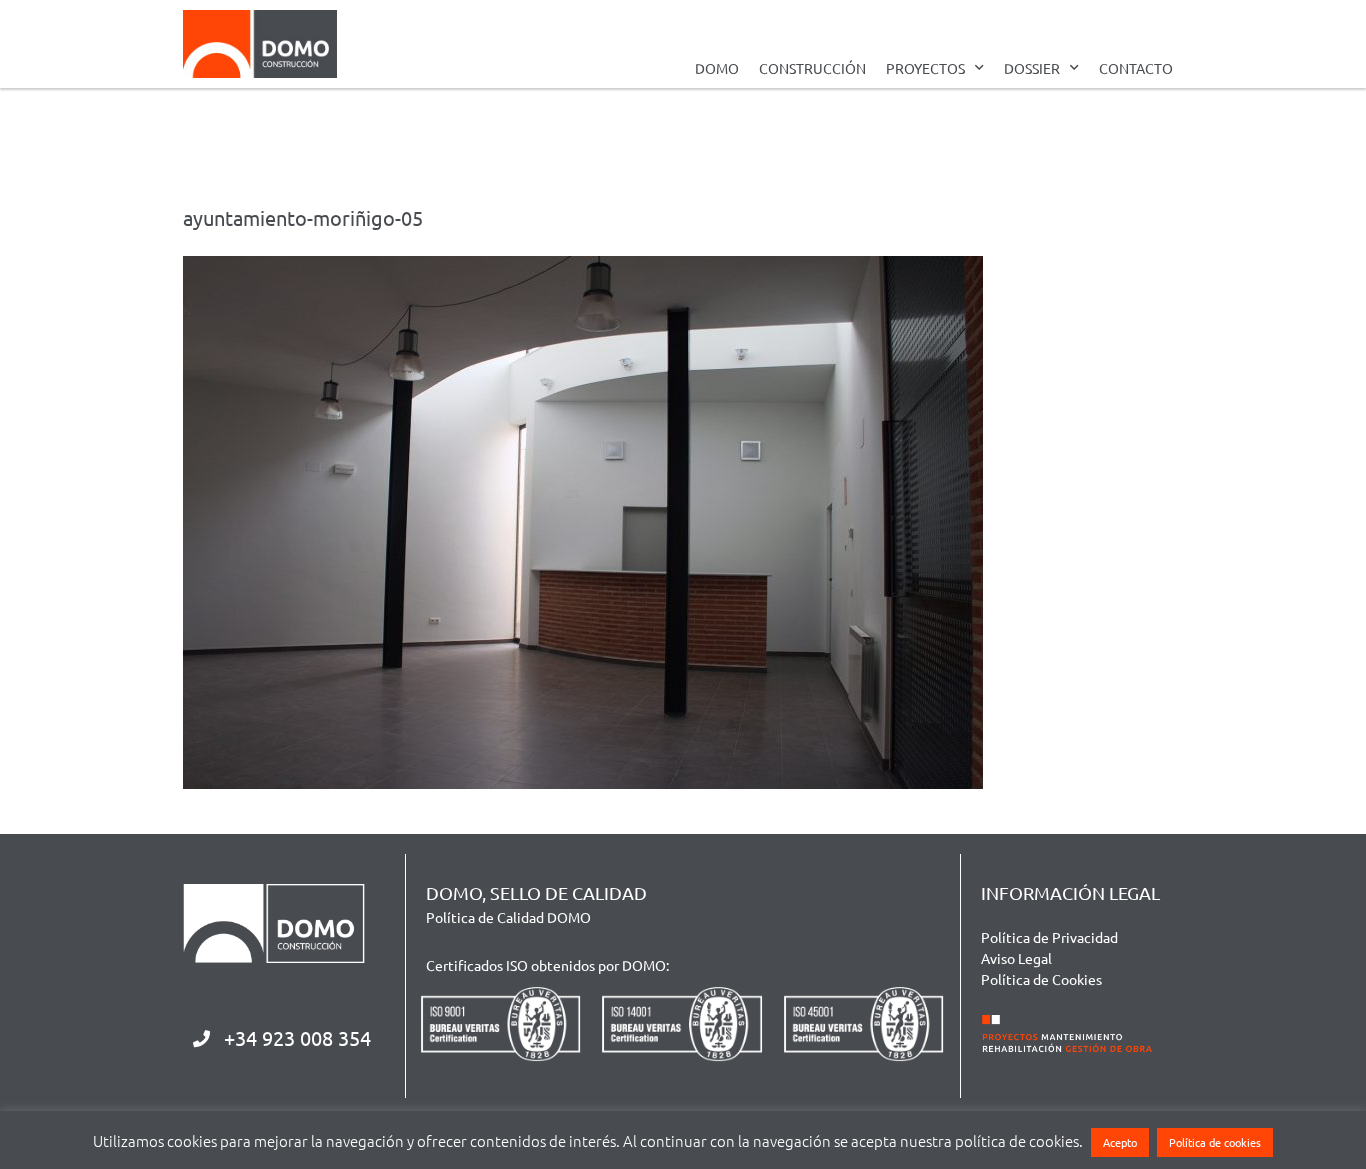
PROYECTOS (925, 68)
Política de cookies (1215, 1142)
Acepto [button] (1120, 1142)
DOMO (717, 68)
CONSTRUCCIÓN (812, 68)
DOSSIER (1032, 68)
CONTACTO (1136, 68)
